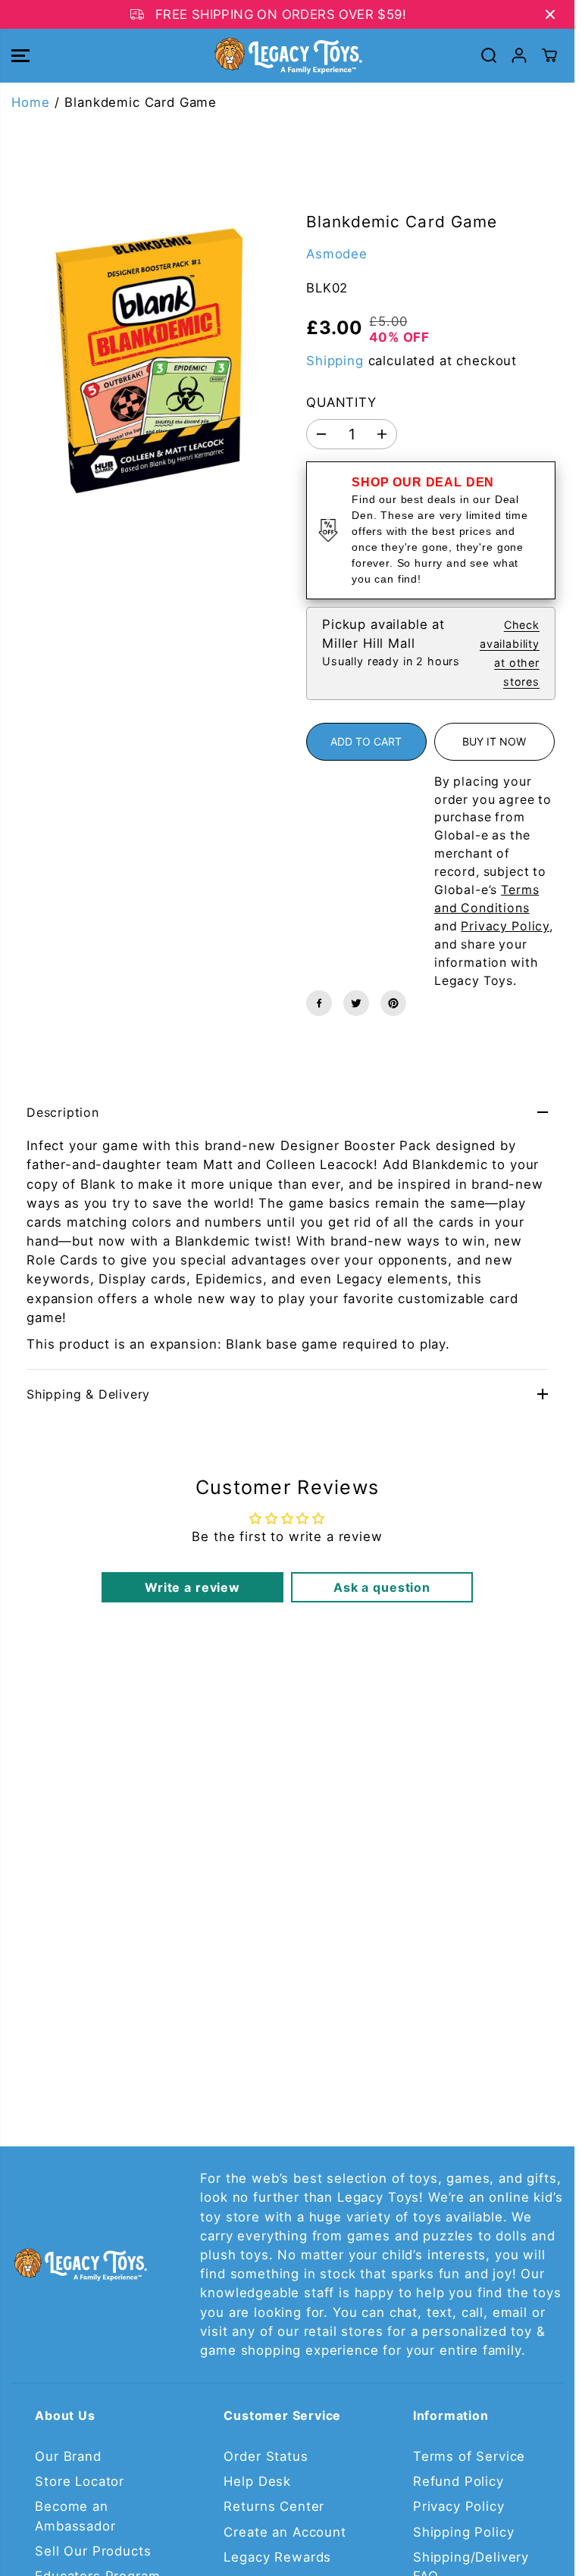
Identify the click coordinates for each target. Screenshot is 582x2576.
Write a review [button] (192, 1587)
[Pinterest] (393, 1003)
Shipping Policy (464, 2532)
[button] (20, 56)
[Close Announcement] (550, 14)
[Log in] (519, 55)
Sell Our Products (93, 2551)
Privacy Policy (459, 2506)
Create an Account (285, 2532)
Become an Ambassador (75, 2516)
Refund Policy (458, 2481)
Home (30, 102)
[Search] (489, 55)
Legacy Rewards (277, 2557)
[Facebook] (319, 1003)
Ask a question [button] (382, 1587)
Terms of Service (469, 2456)
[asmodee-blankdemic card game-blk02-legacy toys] (144, 353)
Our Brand (68, 2456)
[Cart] (549, 55)
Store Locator (80, 2481)
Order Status (266, 2456)
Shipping (335, 361)
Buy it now (494, 741)
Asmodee (337, 254)
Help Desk (257, 2481)
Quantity (341, 402)
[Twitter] (356, 1003)
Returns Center (274, 2506)
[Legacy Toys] (287, 56)
